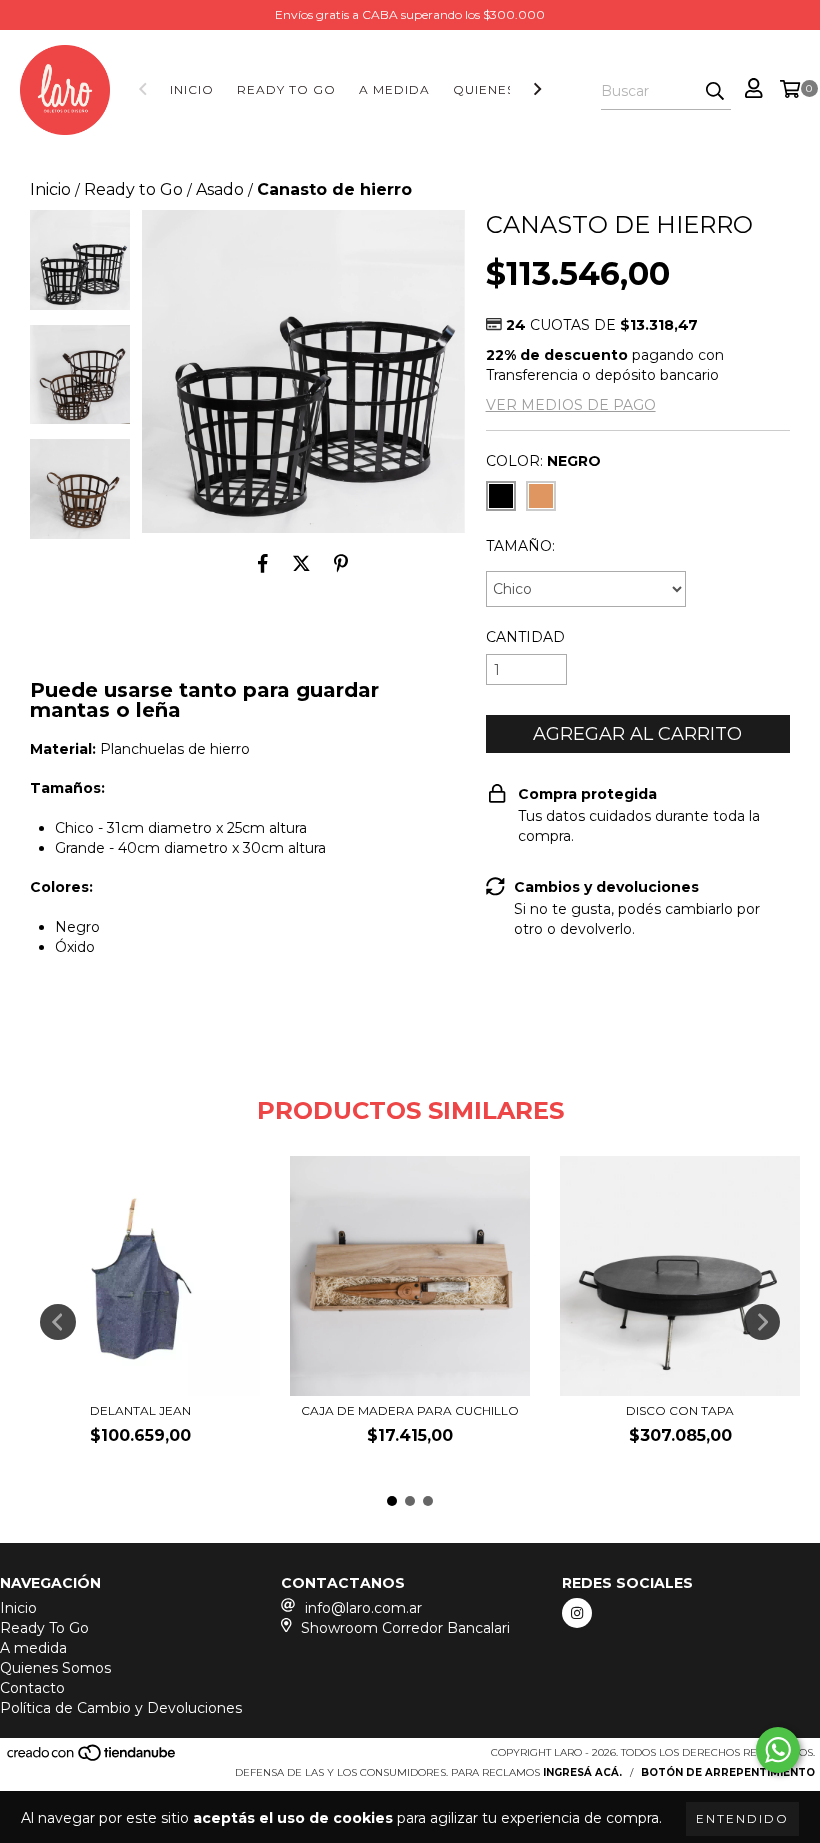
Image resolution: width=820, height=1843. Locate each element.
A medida (394, 89)
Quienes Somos (55, 1668)
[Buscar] (715, 92)
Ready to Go (133, 189)
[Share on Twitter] (301, 563)
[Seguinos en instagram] (577, 1613)
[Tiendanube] (92, 1758)
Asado (220, 189)
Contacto (32, 1688)
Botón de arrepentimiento (728, 1772)
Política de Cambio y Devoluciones (121, 1708)
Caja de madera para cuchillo (410, 1410)
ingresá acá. (582, 1772)
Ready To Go (286, 89)
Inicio (192, 89)
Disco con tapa (680, 1410)
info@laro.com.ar (363, 1608)
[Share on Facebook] (263, 563)
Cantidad (525, 637)
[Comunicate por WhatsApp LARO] (778, 1750)
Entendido (742, 1818)
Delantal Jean (140, 1410)
